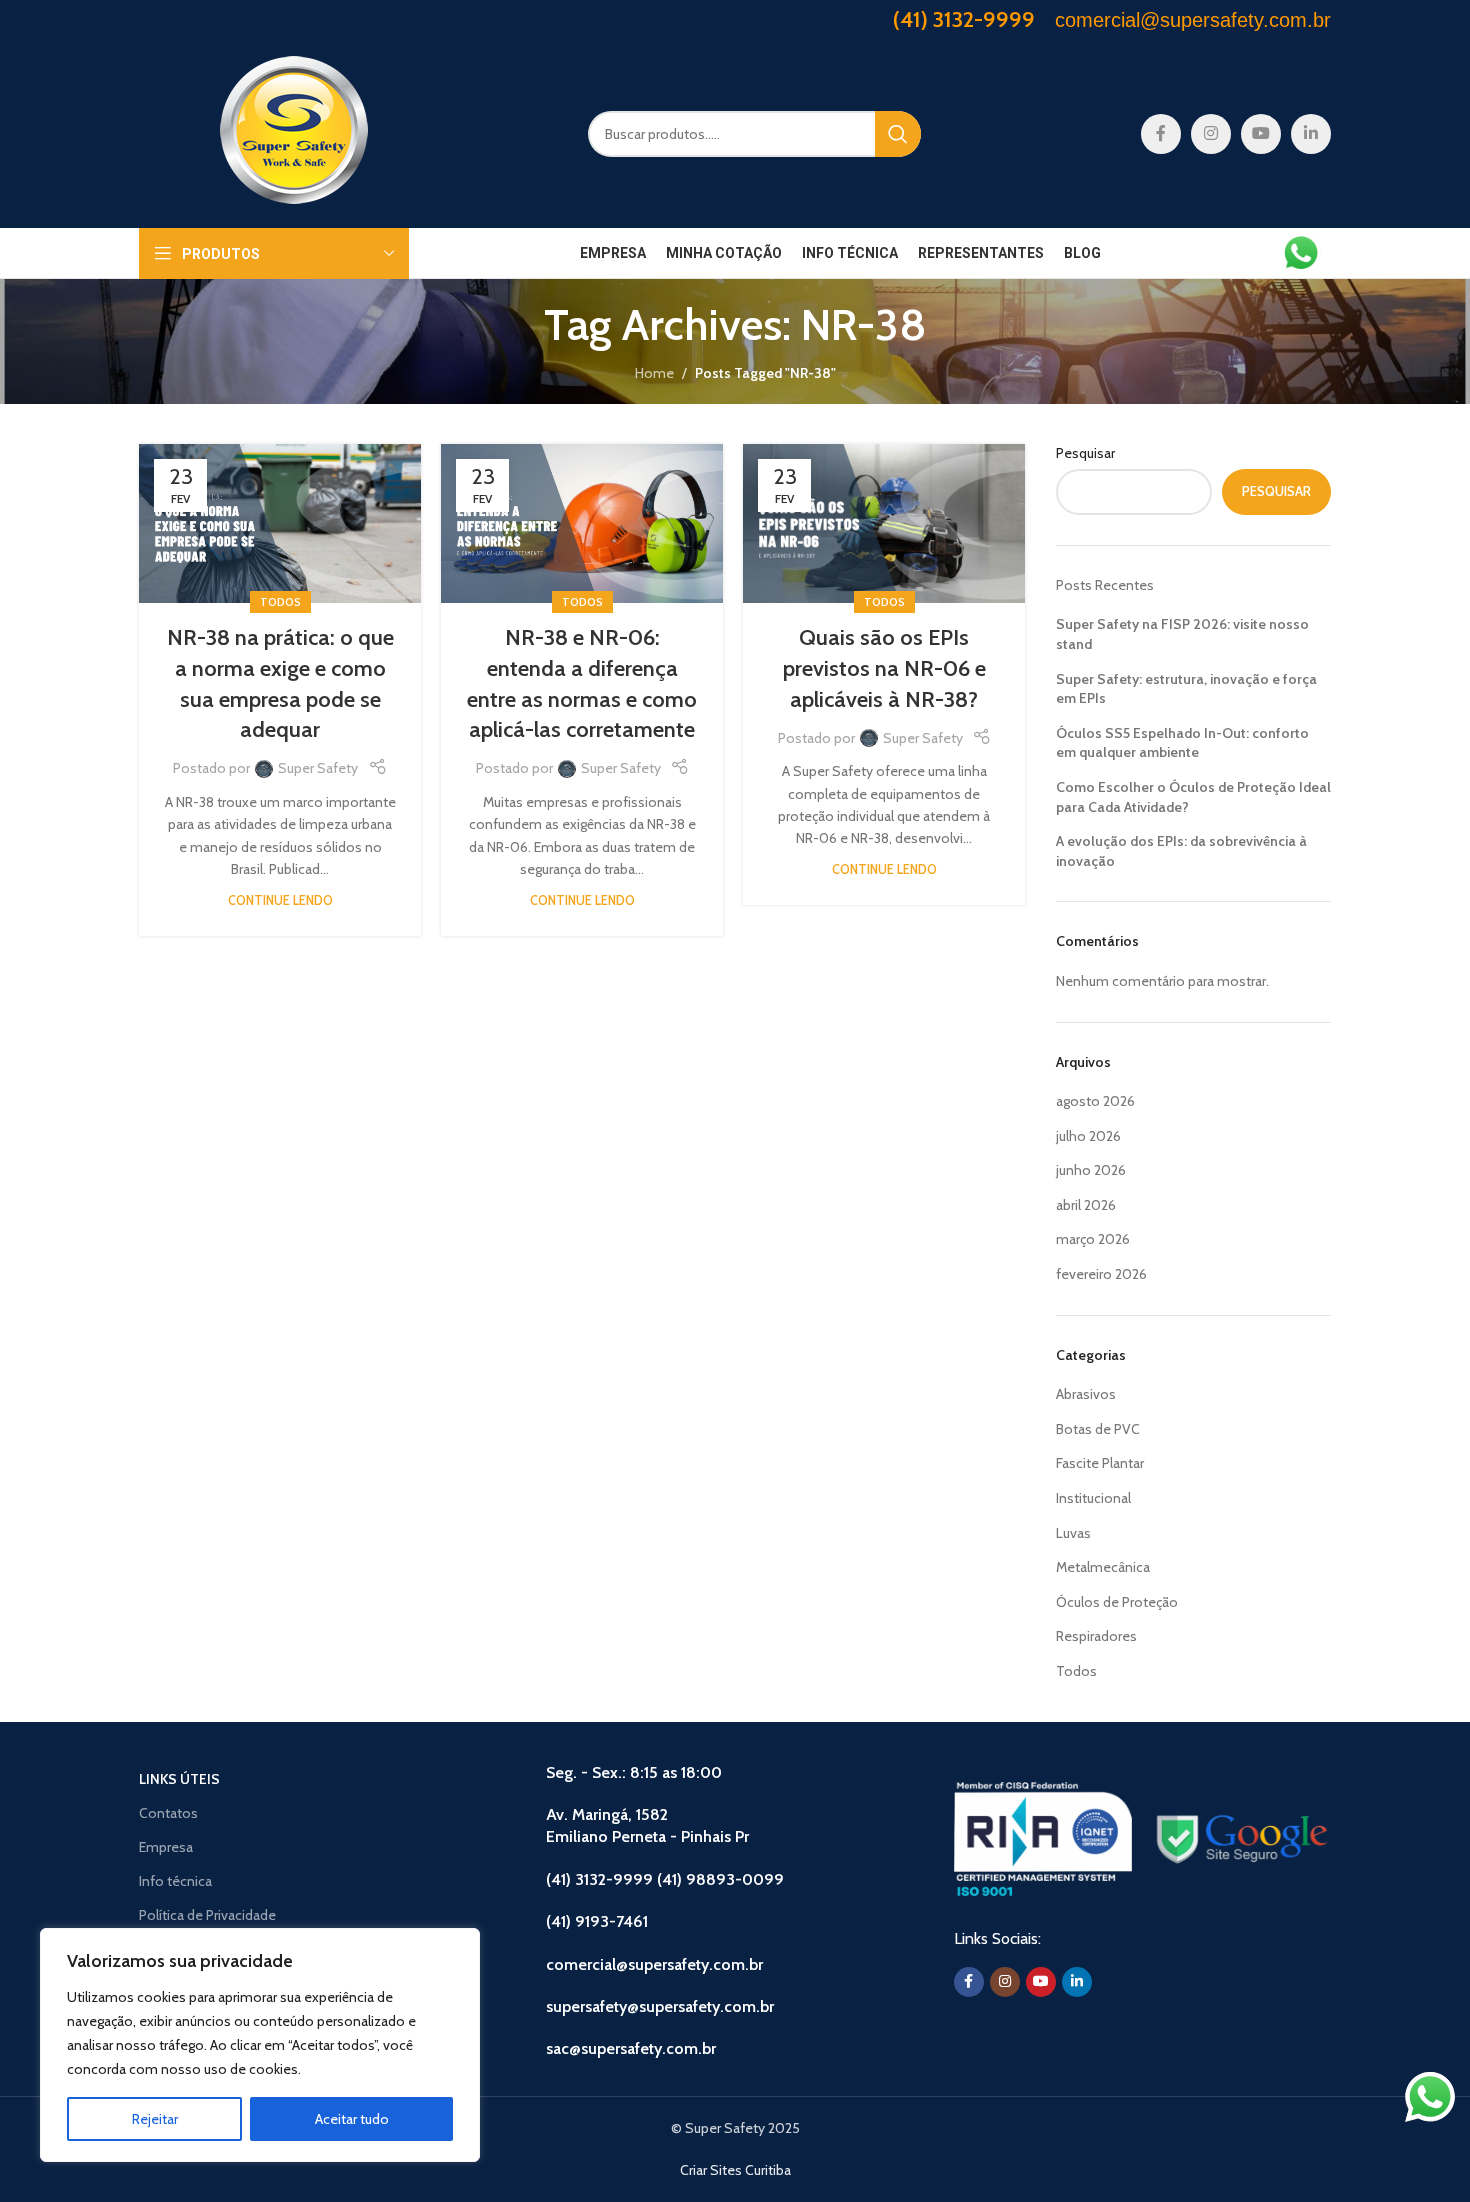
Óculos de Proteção (1117, 1602)
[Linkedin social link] (1311, 134)
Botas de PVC (1098, 1429)
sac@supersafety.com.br (631, 2048)
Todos (280, 602)
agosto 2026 (1095, 1101)
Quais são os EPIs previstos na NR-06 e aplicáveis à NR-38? (884, 668)
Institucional (1093, 1498)
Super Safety (318, 768)
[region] (260, 2045)
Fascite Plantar (1100, 1463)
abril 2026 (1086, 1205)
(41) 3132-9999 (964, 19)
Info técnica (175, 1881)
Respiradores (1096, 1636)
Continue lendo (280, 900)
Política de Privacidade (207, 1915)
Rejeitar (155, 2119)
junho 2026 (1091, 1170)
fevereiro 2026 (1101, 1274)
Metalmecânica (1103, 1567)
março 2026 (1093, 1239)
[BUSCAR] (898, 134)
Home (654, 373)
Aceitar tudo (352, 2119)
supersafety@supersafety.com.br (660, 2006)
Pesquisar (1085, 453)
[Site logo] (294, 132)
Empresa (166, 1847)
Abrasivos (1086, 1394)
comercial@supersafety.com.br (654, 1964)
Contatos (168, 1813)
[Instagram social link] (1211, 134)
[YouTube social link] (1261, 134)
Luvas (1073, 1533)
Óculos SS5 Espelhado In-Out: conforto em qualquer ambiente (1182, 743)
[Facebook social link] (1161, 134)
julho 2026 (1088, 1136)
